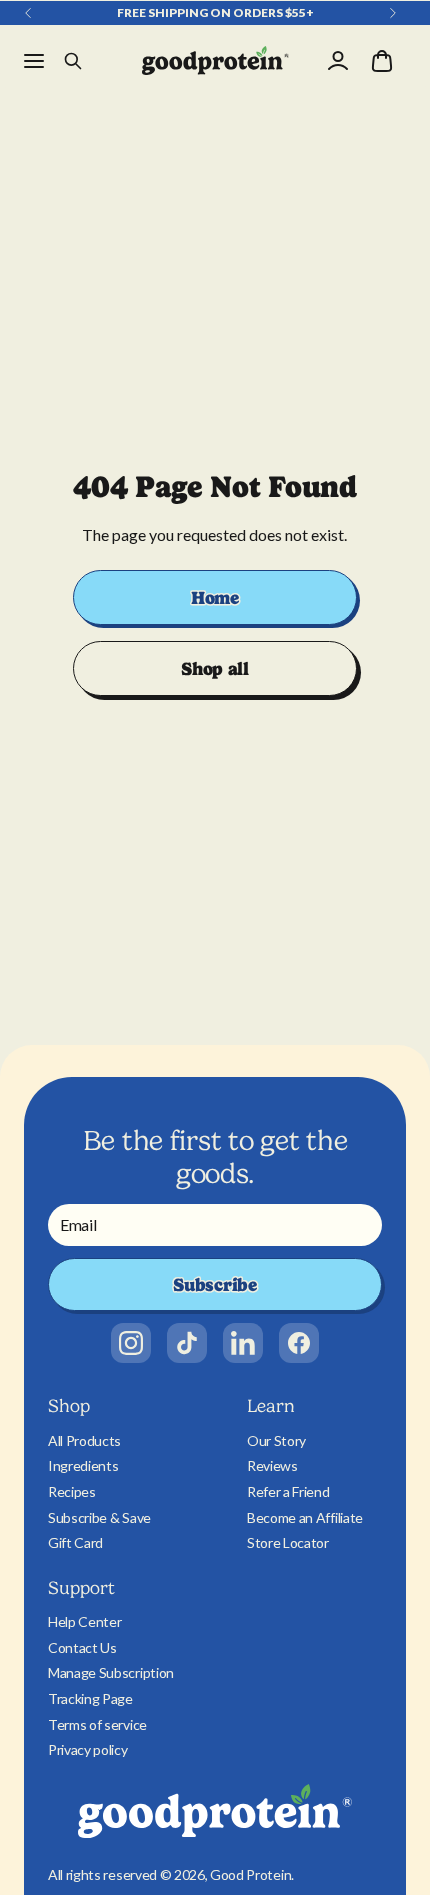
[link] (131, 1343)
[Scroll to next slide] (393, 13)
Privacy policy (88, 1749)
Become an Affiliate (305, 1517)
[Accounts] (338, 61)
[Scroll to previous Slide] (28, 13)
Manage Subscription (111, 1672)
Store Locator (288, 1542)
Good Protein (250, 1874)
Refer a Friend (288, 1491)
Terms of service (97, 1724)
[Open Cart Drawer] (382, 61)
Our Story (276, 1440)
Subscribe (214, 1284)
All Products (84, 1440)
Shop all (214, 668)
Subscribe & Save (99, 1517)
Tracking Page (90, 1698)
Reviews (272, 1465)
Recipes (72, 1491)
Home (215, 597)
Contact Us (82, 1647)
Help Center (84, 1621)
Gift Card (75, 1542)
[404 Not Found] (215, 61)
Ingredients (83, 1465)
